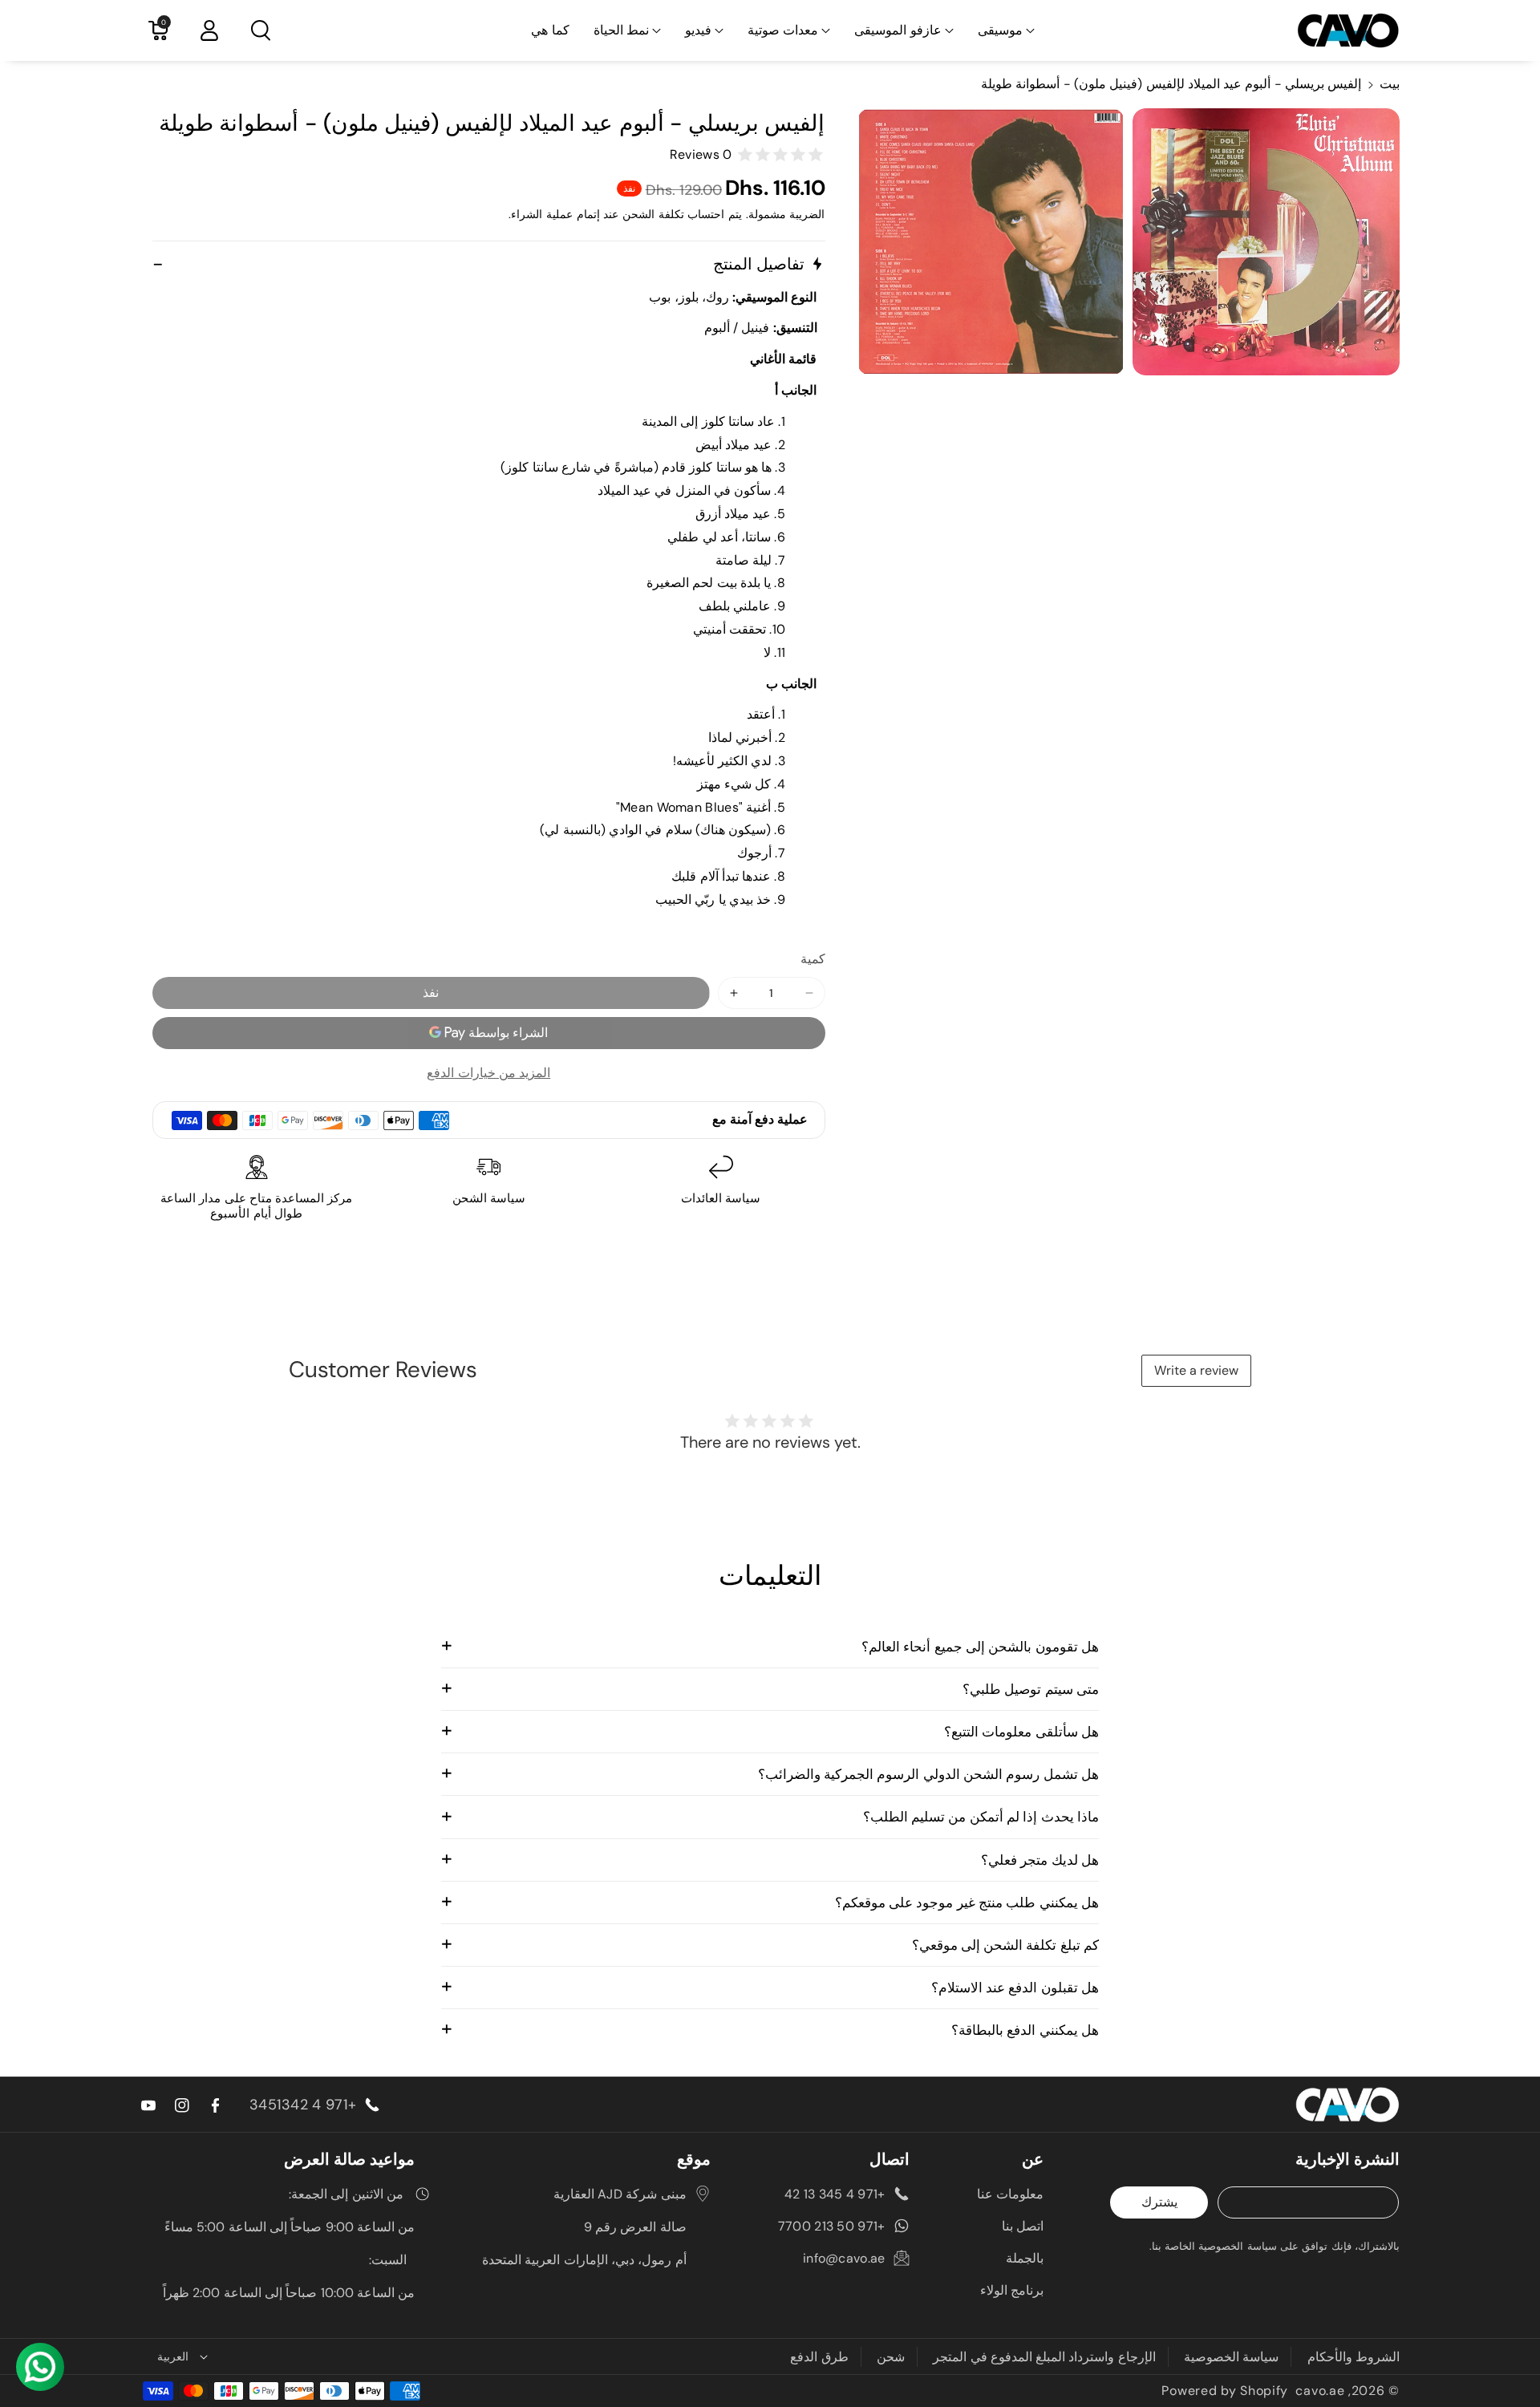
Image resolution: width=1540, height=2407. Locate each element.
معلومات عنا (1010, 2194)
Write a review (1196, 1370)
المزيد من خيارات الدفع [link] (488, 1073)
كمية (813, 959)
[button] (1006, 31)
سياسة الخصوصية (1231, 2357)
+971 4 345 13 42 (835, 2194)
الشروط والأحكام (1354, 2357)
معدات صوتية (783, 30)
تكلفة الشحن (653, 214)
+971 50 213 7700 (832, 2226)
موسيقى (1000, 30)
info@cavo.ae (844, 2258)
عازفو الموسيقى (898, 30)
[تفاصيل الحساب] (209, 30)
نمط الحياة (621, 30)
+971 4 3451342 (303, 2105)
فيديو (698, 30)
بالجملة (1025, 2258)
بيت (1390, 84)
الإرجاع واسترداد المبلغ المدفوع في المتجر (1044, 2357)
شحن (891, 2357)
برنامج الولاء (1012, 2290)
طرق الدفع (819, 2357)
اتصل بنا (1023, 2226)
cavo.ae (1320, 2391)
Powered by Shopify (1225, 2391)
